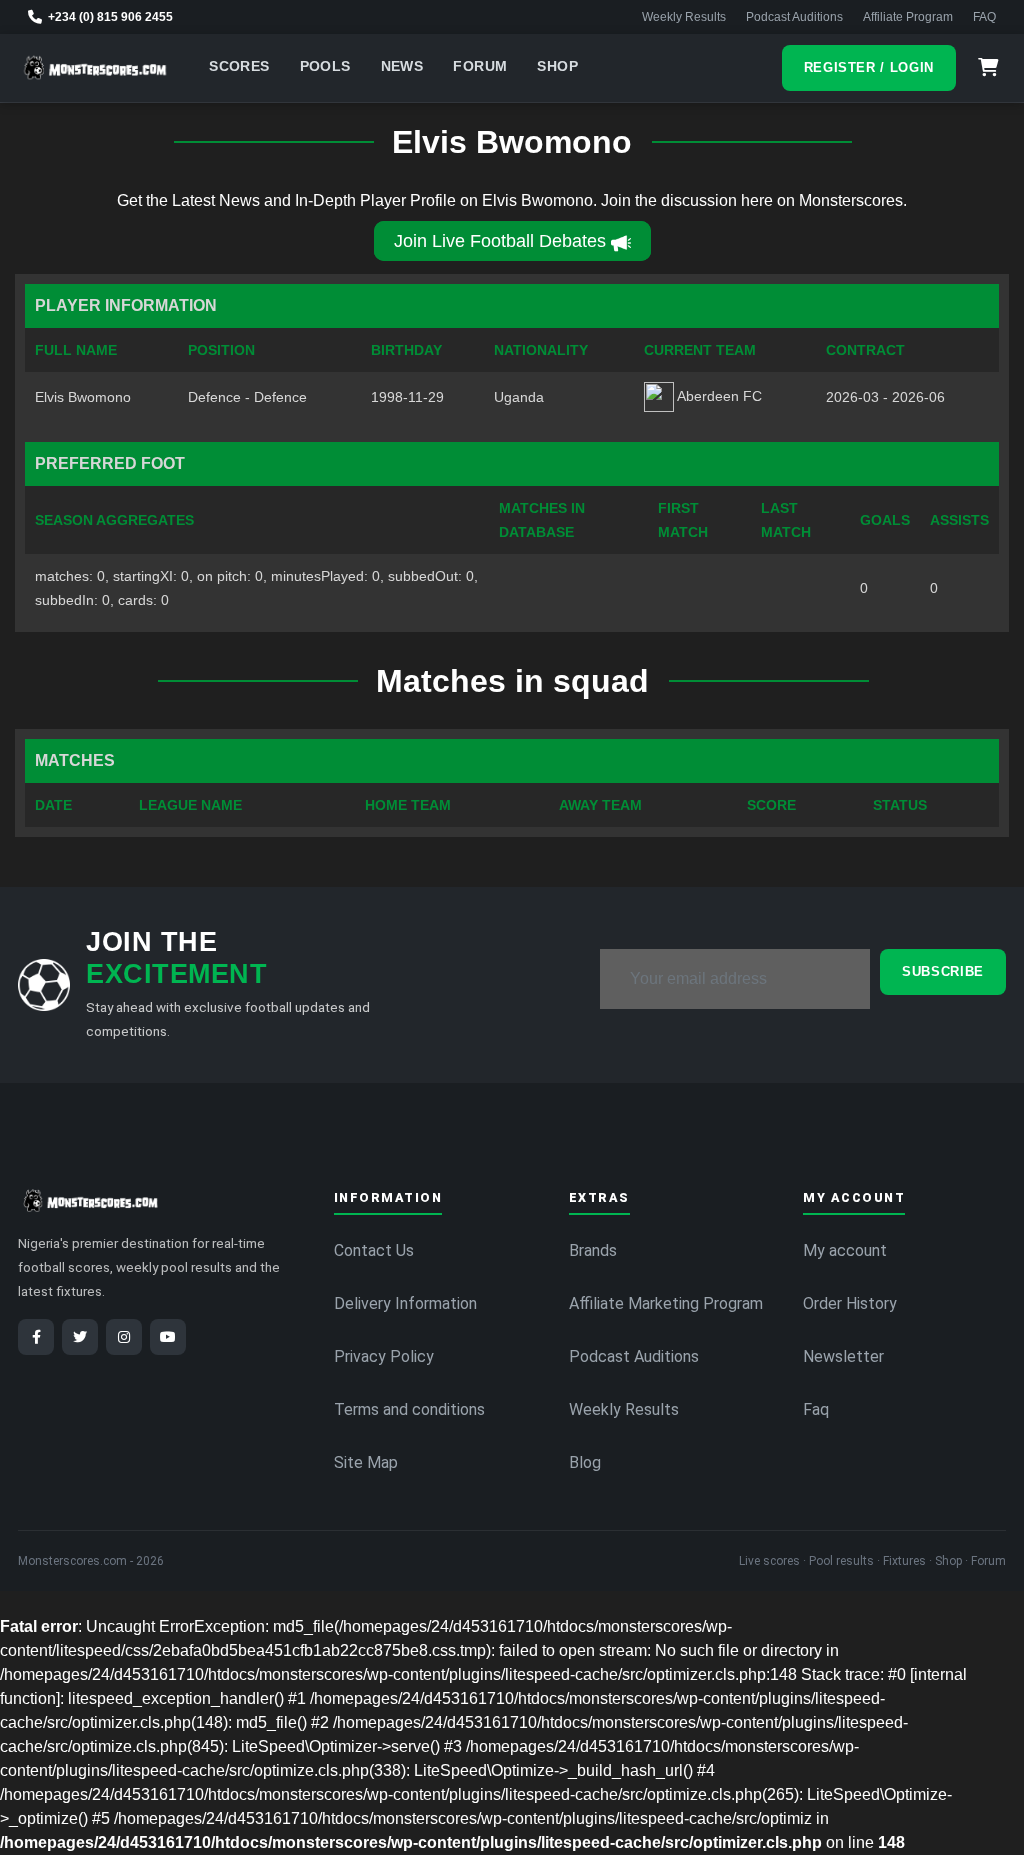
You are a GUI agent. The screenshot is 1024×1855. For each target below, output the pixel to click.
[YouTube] (168, 1337)
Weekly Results (684, 17)
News (402, 66)
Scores (239, 66)
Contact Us (374, 1250)
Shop (557, 66)
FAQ (984, 17)
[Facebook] (36, 1337)
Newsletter (843, 1356)
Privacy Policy (384, 1356)
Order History (850, 1303)
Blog (585, 1462)
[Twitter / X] (80, 1337)
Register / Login (869, 67)
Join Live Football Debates (500, 241)
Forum (480, 66)
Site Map (366, 1462)
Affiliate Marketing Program (666, 1303)
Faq (816, 1409)
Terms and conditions (409, 1409)
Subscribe (943, 971)
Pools (325, 66)
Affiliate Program (908, 17)
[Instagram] (124, 1337)
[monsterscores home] (95, 68)
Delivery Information (405, 1303)
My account (845, 1250)
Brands (593, 1250)
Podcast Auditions (794, 17)
